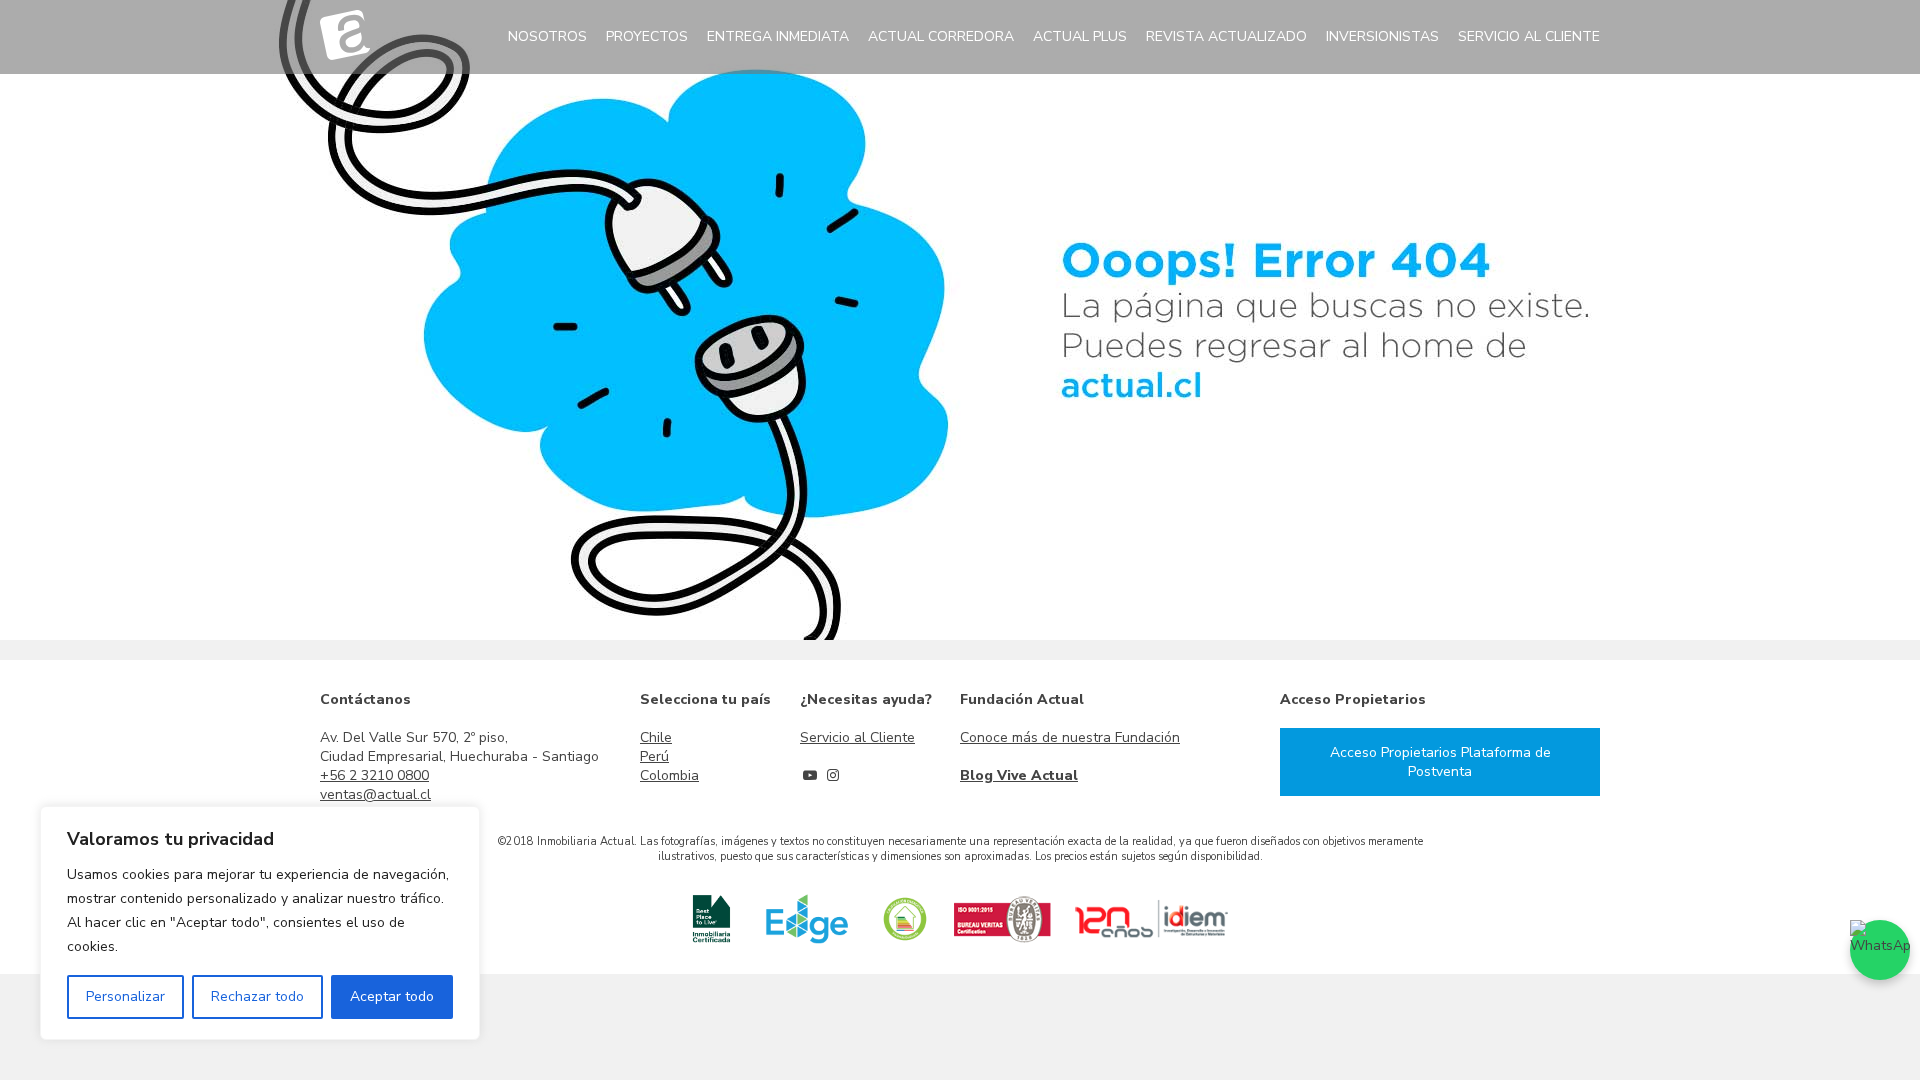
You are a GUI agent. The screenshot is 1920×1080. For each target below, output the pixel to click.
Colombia (669, 775)
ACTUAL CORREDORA (941, 36)
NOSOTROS (547, 36)
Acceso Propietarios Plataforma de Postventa (1440, 762)
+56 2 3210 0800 (374, 775)
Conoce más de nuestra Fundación (1070, 737)
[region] (260, 923)
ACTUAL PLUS (1080, 36)
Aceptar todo (392, 996)
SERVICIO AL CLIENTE (1529, 36)
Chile (656, 737)
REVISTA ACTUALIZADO (1226, 36)
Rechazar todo (257, 996)
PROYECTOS (647, 36)
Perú (654, 756)
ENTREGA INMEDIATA (778, 36)
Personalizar (125, 996)
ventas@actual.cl (375, 794)
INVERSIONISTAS (1382, 36)
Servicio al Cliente (857, 737)
